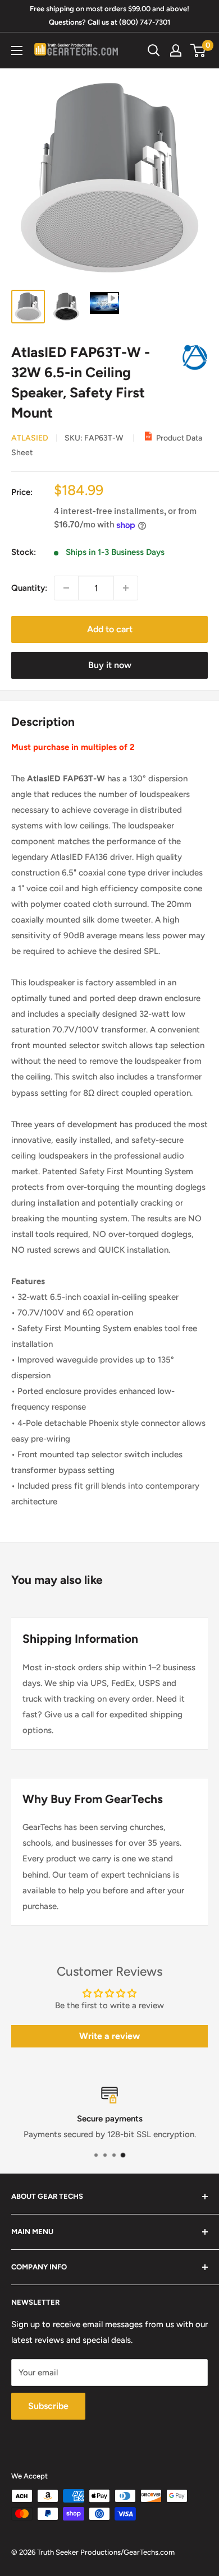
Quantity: (29, 588)
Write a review (109, 2036)
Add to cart (110, 629)
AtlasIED (30, 438)
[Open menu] (17, 50)
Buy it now (110, 665)
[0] (199, 50)
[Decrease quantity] (66, 588)
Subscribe (48, 2406)
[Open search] (154, 50)
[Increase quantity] (126, 588)
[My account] (176, 50)
